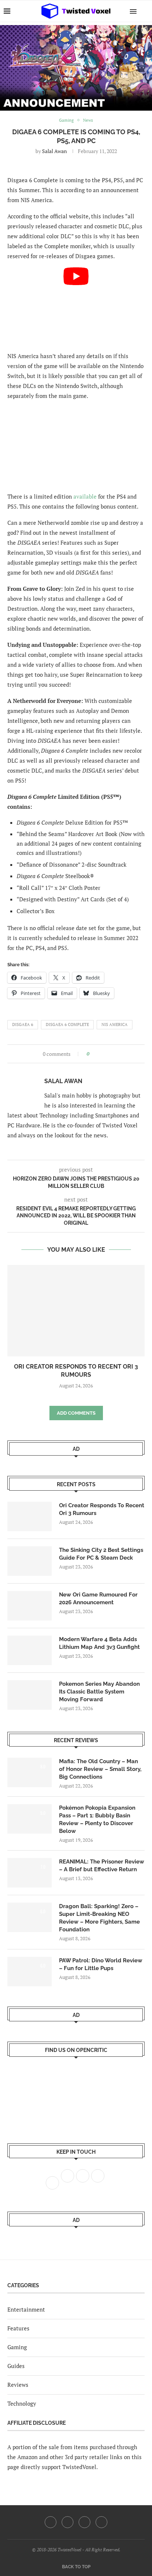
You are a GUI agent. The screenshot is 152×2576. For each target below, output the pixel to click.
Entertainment (26, 2309)
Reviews (18, 2385)
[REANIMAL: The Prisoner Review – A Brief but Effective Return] (30, 1873)
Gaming (17, 2347)
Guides (16, 2366)
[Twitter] (68, 2522)
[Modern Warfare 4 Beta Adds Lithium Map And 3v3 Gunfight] (30, 1650)
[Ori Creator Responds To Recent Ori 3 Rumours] (76, 1311)
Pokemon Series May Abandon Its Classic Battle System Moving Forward (99, 1692)
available (85, 496)
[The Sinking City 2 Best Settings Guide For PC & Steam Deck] (30, 1561)
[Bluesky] (101, 2522)
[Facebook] (51, 2522)
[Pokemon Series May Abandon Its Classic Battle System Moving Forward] (30, 1695)
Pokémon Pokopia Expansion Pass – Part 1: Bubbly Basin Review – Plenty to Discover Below (97, 1819)
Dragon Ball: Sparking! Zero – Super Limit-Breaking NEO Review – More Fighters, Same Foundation (99, 1918)
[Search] (145, 11)
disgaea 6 (23, 1024)
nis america (115, 1024)
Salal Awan (54, 151)
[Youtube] (84, 2522)
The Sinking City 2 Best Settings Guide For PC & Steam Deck (101, 1554)
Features (18, 2328)
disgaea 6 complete (67, 1024)
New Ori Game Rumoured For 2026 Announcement (98, 1599)
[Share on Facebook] (97, 1054)
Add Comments (76, 1413)
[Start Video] (76, 306)
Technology (22, 2403)
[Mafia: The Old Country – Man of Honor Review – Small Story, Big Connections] (30, 1772)
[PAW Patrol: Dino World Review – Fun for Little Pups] (30, 1972)
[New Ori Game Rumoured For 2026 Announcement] (30, 1606)
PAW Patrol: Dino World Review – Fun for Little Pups (101, 1964)
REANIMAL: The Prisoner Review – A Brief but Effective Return (102, 1866)
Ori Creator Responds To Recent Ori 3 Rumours (102, 1509)
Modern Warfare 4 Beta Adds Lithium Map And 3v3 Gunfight (99, 1643)
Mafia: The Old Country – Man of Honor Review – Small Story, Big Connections (100, 1769)
